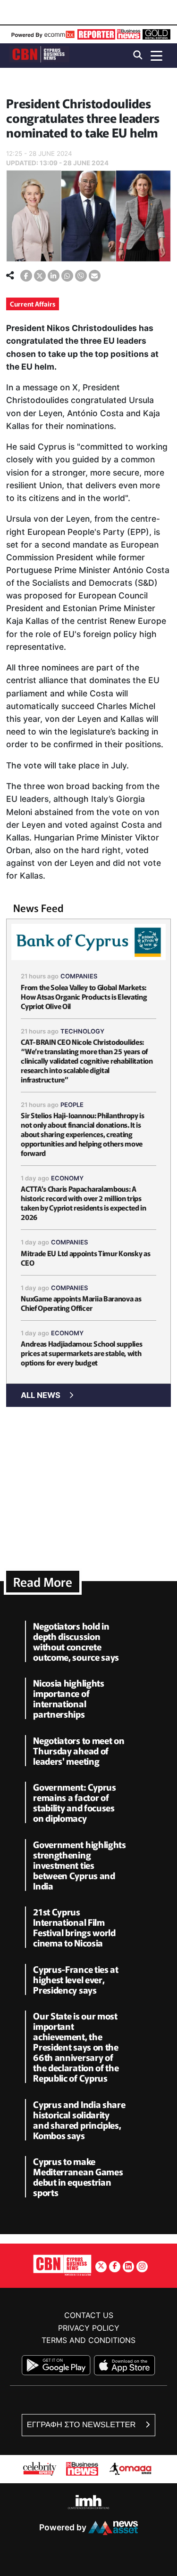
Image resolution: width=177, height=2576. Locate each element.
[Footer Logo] (62, 2265)
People (72, 1105)
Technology (82, 1031)
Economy (67, 1178)
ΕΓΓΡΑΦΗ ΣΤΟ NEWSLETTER (82, 2425)
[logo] (39, 55)
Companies (79, 976)
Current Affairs (33, 304)
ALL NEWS (41, 1395)
